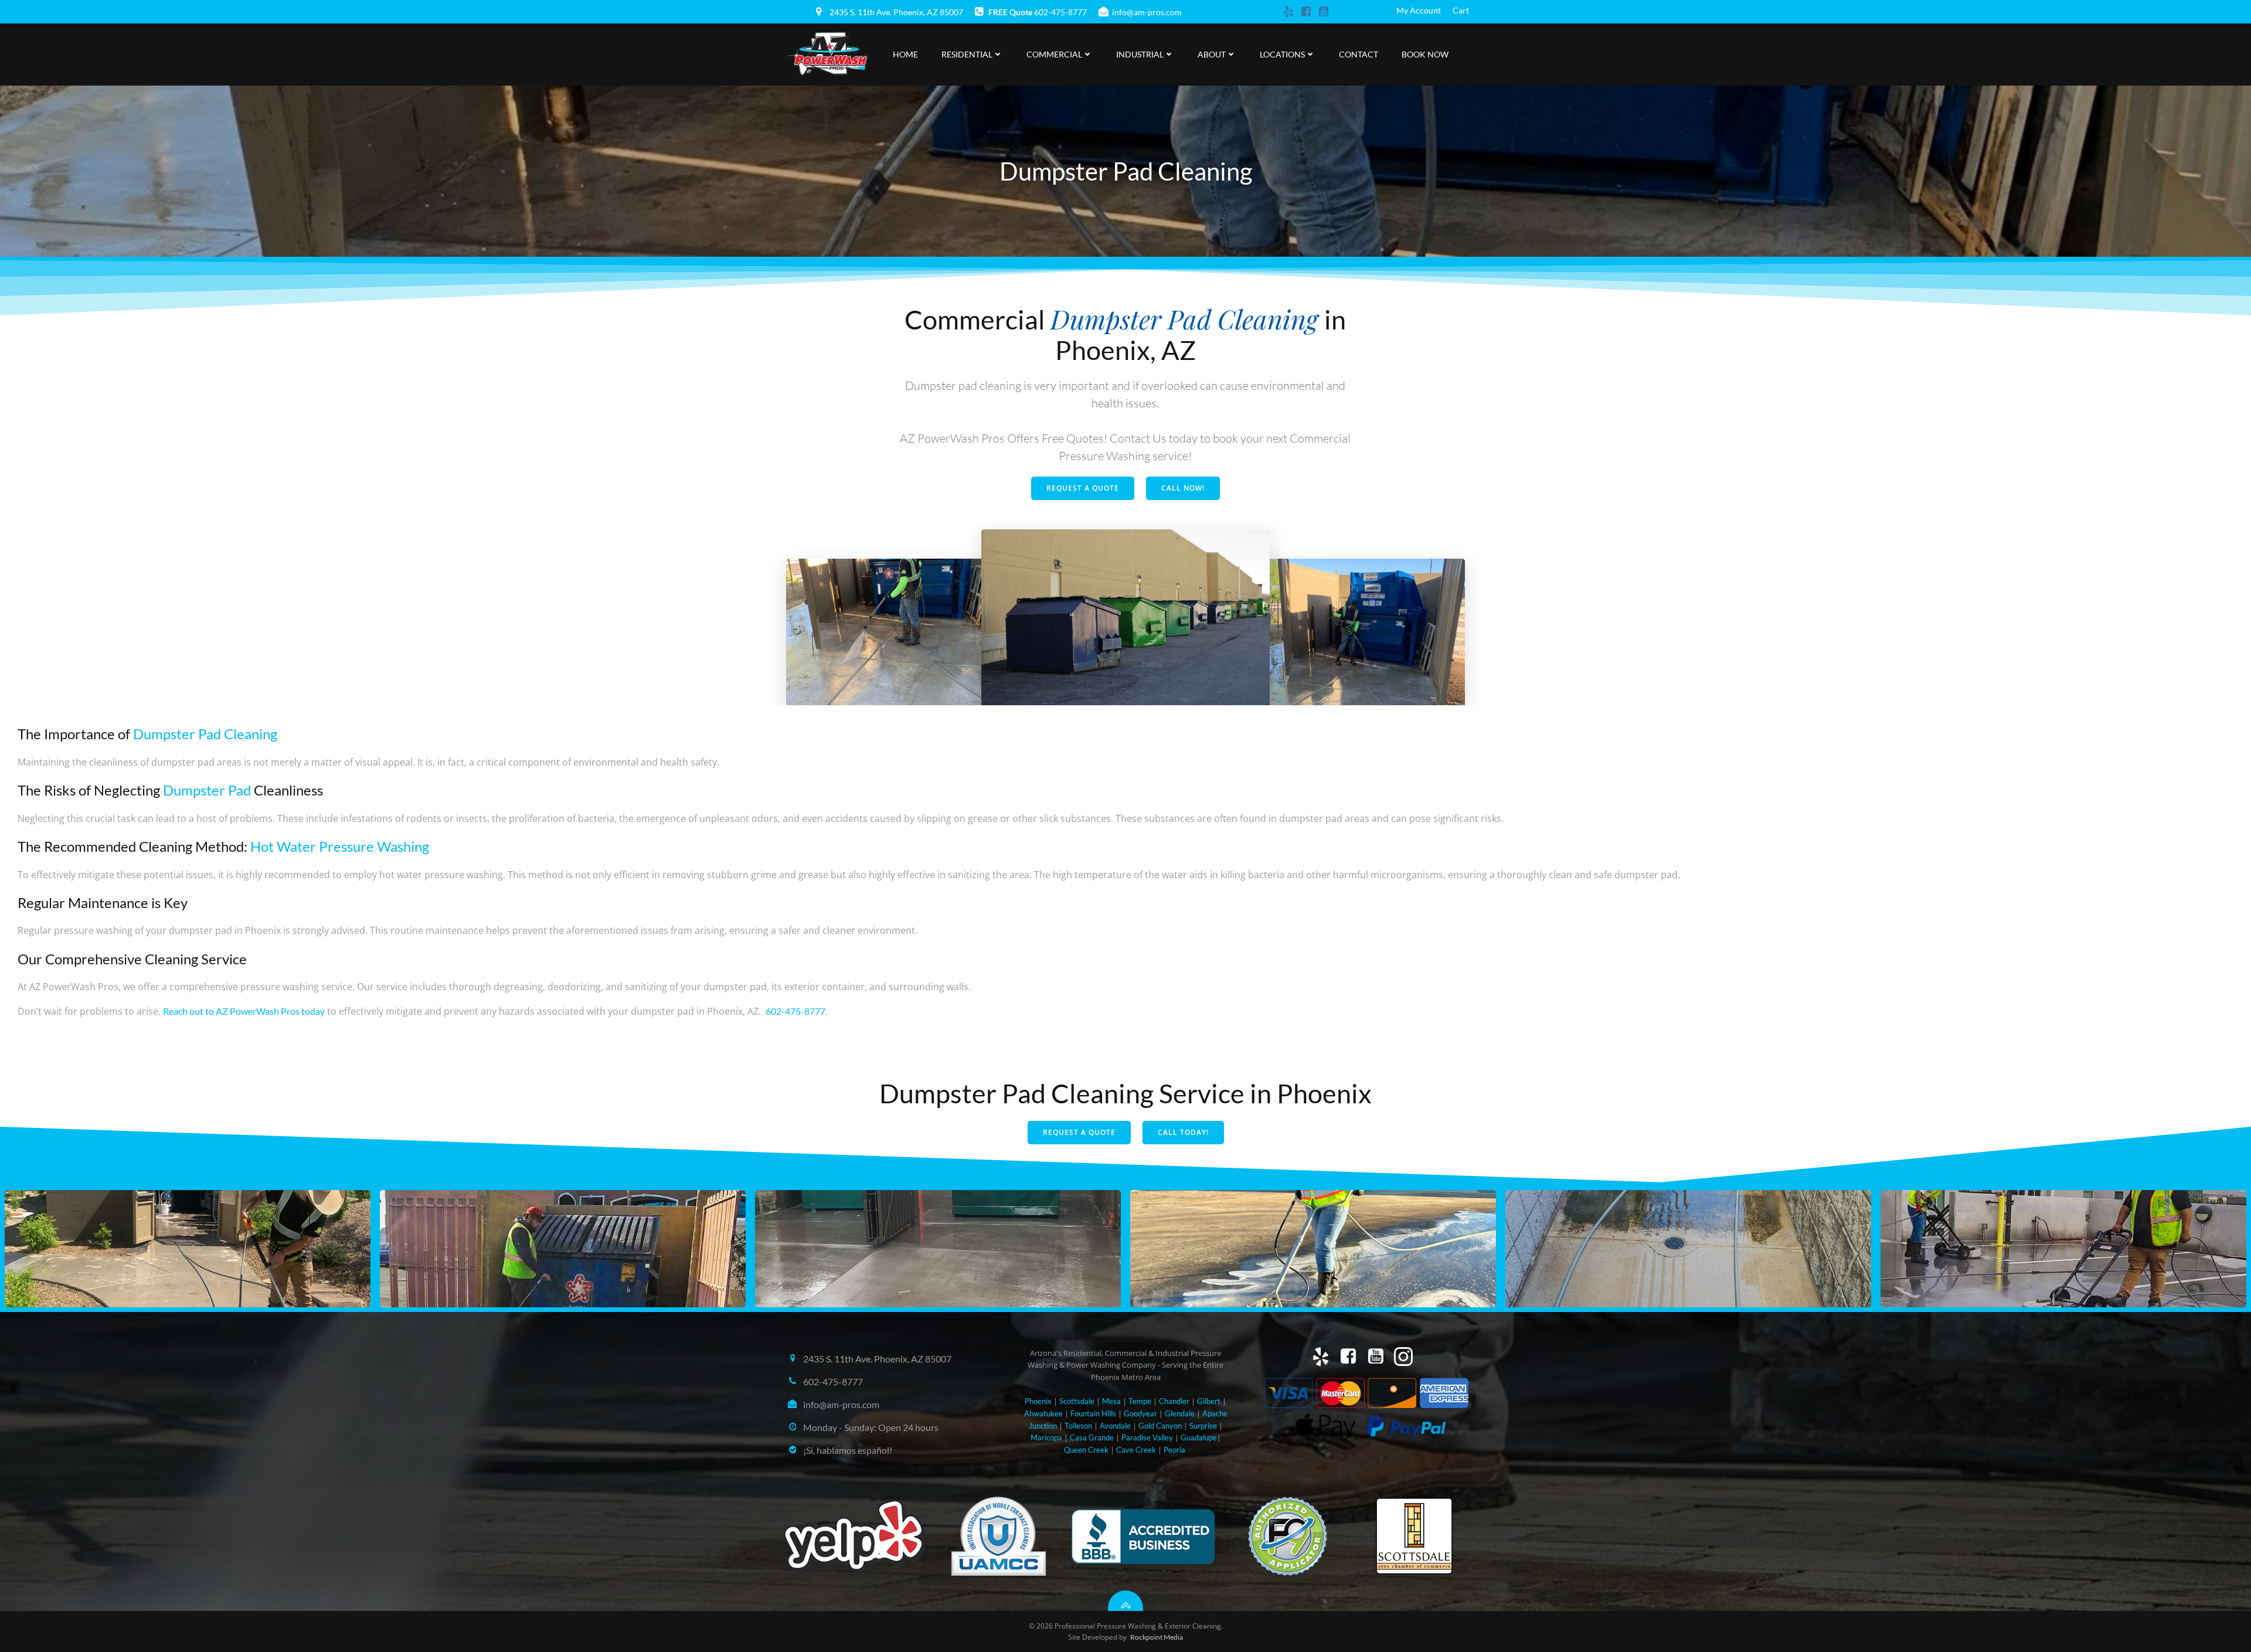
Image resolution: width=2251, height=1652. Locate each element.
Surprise (1203, 1426)
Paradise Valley (1147, 1437)
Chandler (1174, 1401)
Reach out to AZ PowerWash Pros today (244, 1011)
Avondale (1115, 1426)
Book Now (1425, 54)
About (1212, 54)
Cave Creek (1137, 1450)
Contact (1359, 54)
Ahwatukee (1043, 1413)
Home (905, 54)
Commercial (1054, 54)
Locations (1282, 54)
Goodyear (1140, 1413)
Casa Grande (1092, 1437)
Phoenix (1038, 1401)
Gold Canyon (1160, 1426)
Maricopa (1046, 1437)
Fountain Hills (1093, 1413)
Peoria (1174, 1450)
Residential (967, 54)
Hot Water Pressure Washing (340, 846)
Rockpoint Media (1157, 1637)
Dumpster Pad (207, 790)
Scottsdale (1077, 1401)
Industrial (1140, 54)
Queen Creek (1086, 1450)
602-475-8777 (795, 1011)
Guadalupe (1199, 1437)
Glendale (1180, 1413)
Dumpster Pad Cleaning (205, 734)
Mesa (1111, 1401)
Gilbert (1209, 1401)
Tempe (1140, 1401)
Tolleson (1078, 1426)
